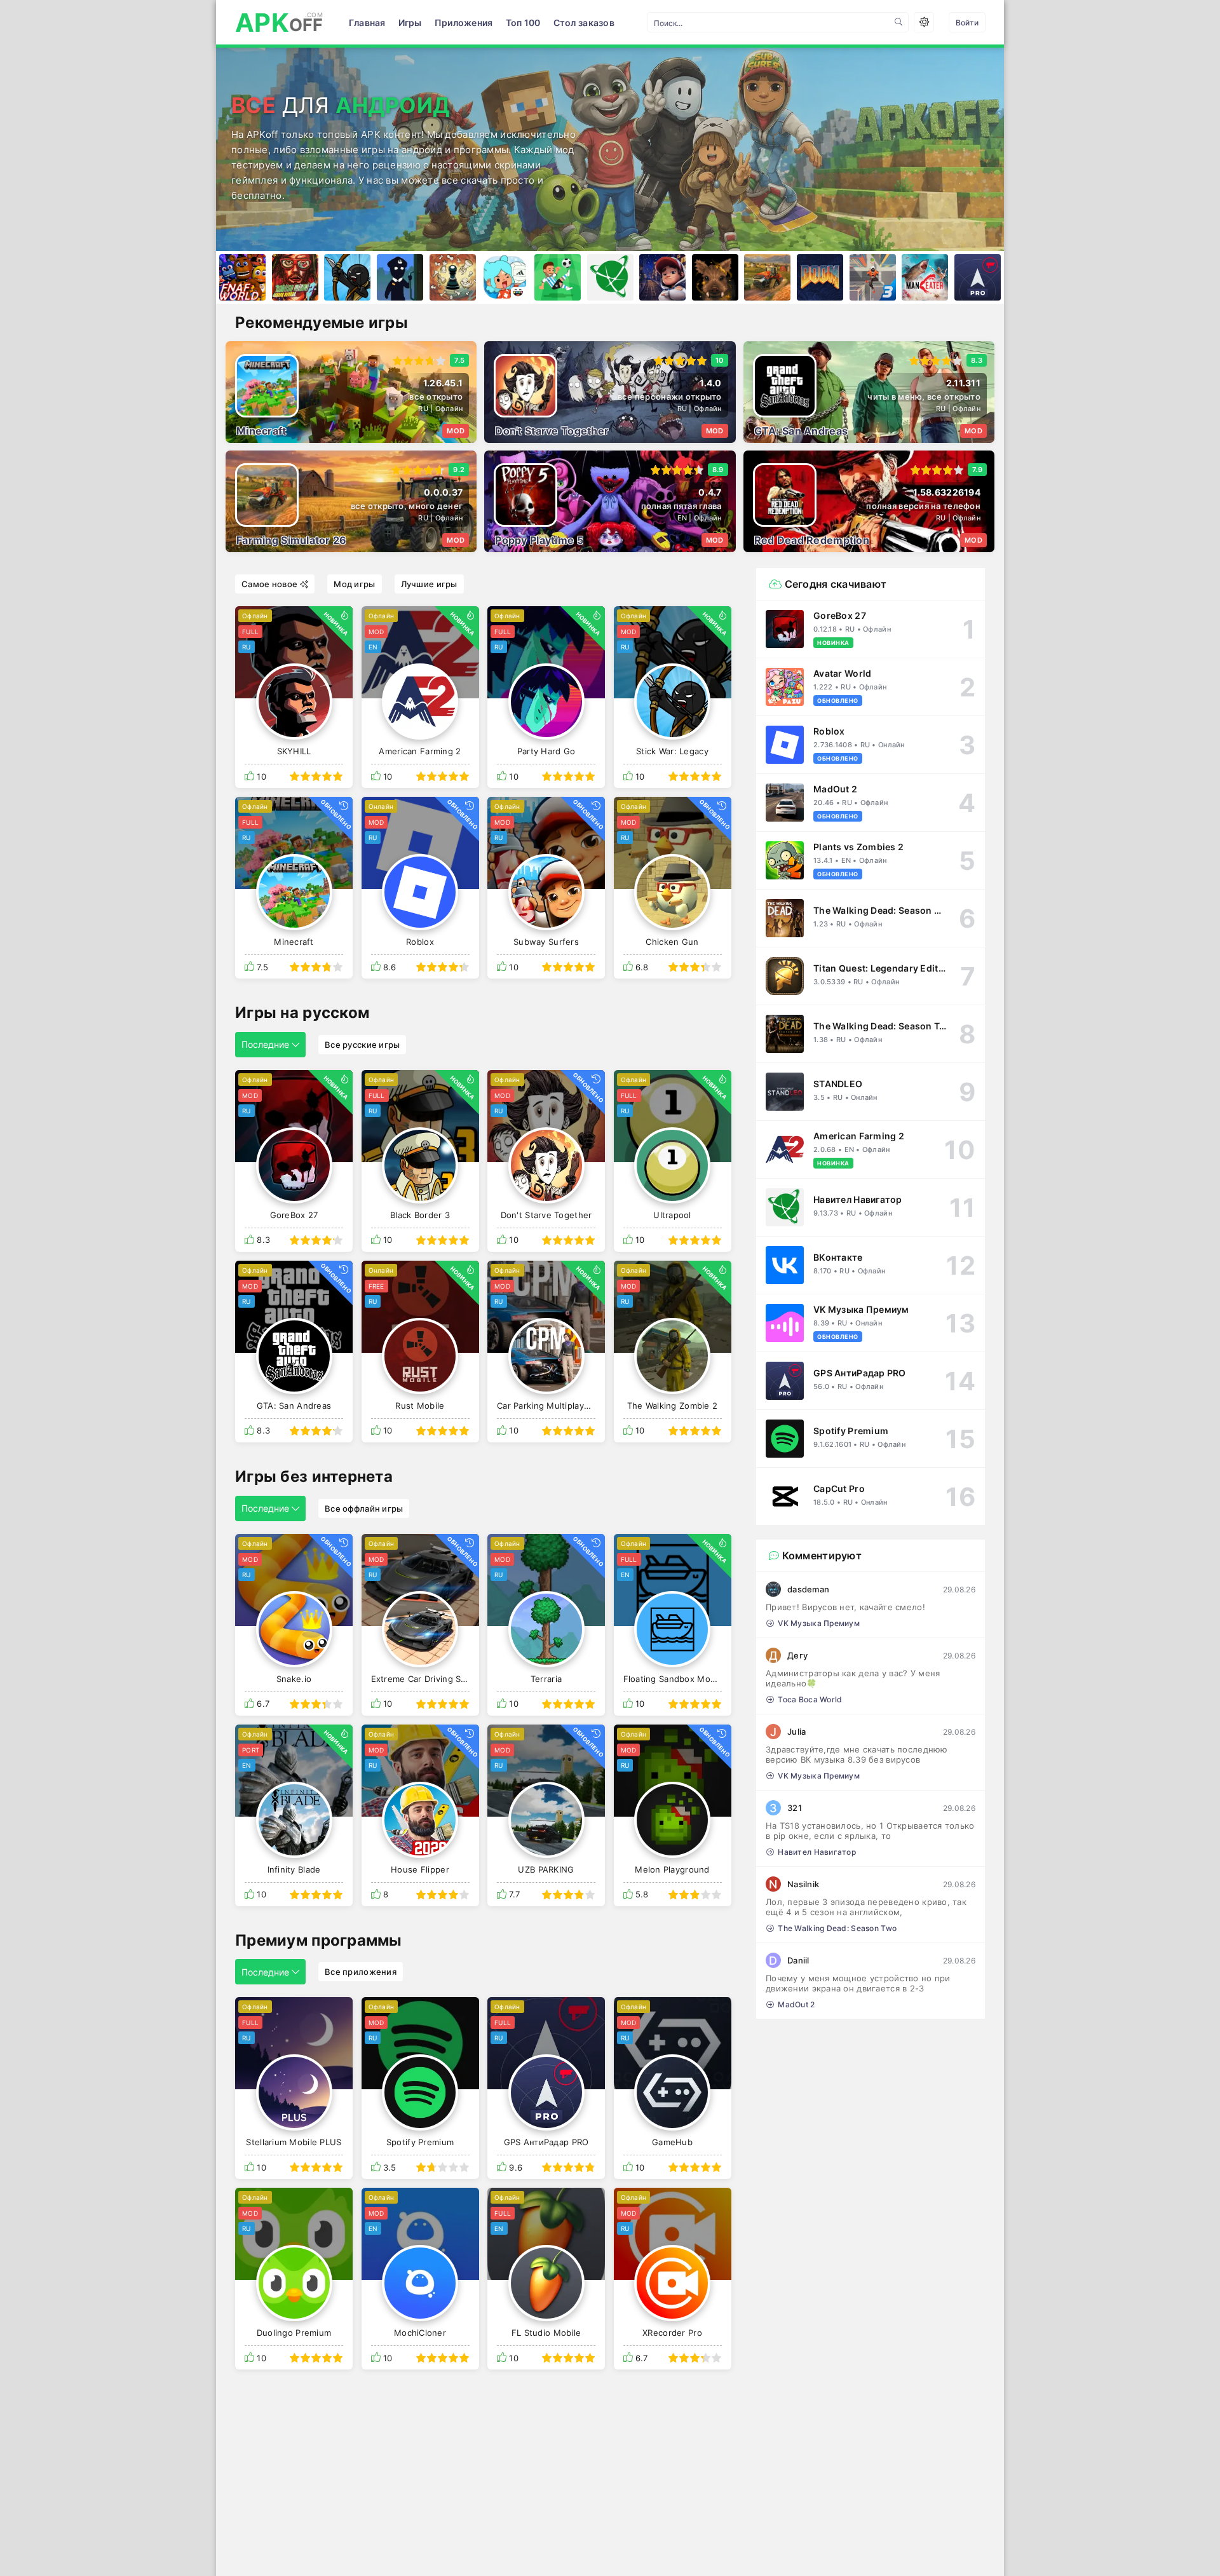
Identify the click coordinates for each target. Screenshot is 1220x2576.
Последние (265, 1044)
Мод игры (354, 584)
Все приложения (361, 1972)
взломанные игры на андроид (371, 150)
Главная (367, 23)
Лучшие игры (429, 584)
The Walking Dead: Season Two (837, 1928)
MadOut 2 (796, 2004)
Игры (410, 23)
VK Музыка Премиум (819, 1623)
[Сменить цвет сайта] (924, 22)
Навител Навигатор (817, 1852)
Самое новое (269, 584)
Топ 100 (523, 23)
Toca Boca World (810, 1699)
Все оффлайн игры (364, 1508)
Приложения (464, 23)
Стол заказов (584, 23)
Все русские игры (362, 1045)
